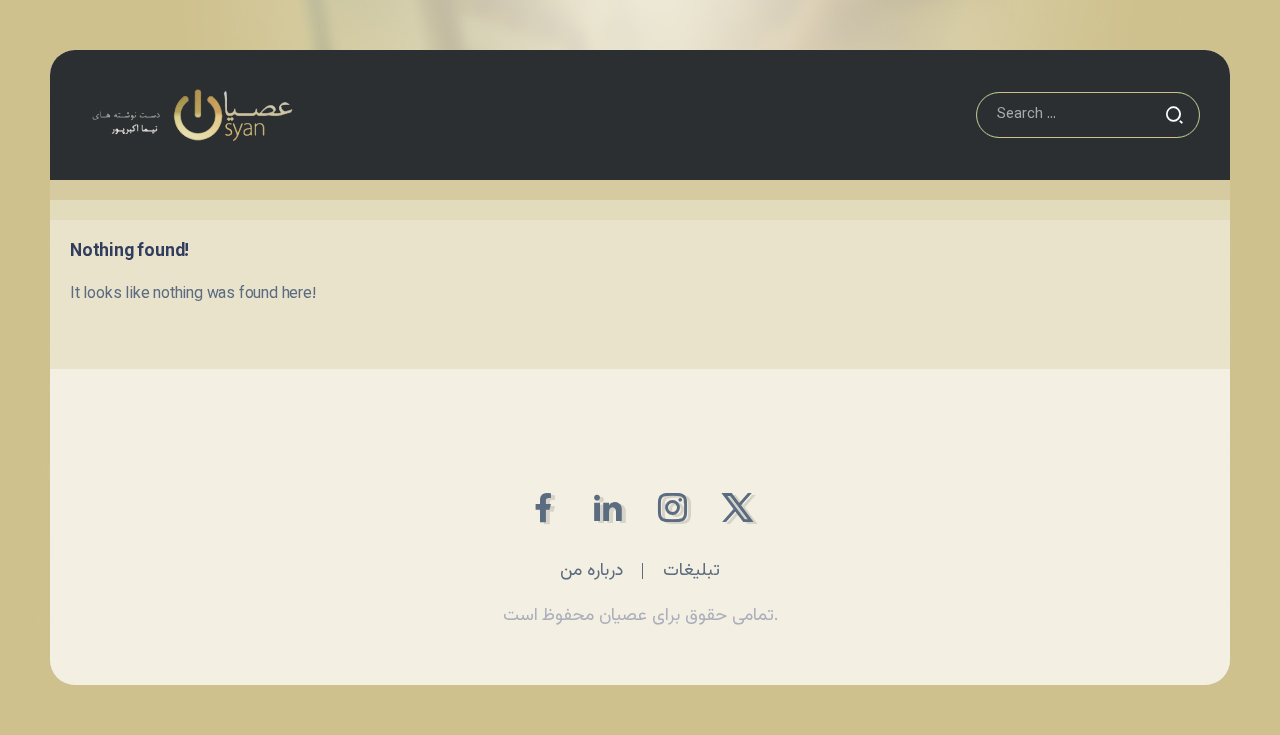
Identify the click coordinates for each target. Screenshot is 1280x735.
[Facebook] (542, 507)
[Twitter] (737, 507)
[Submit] (1174, 115)
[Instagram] (672, 507)
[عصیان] (192, 115)
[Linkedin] (607, 507)
